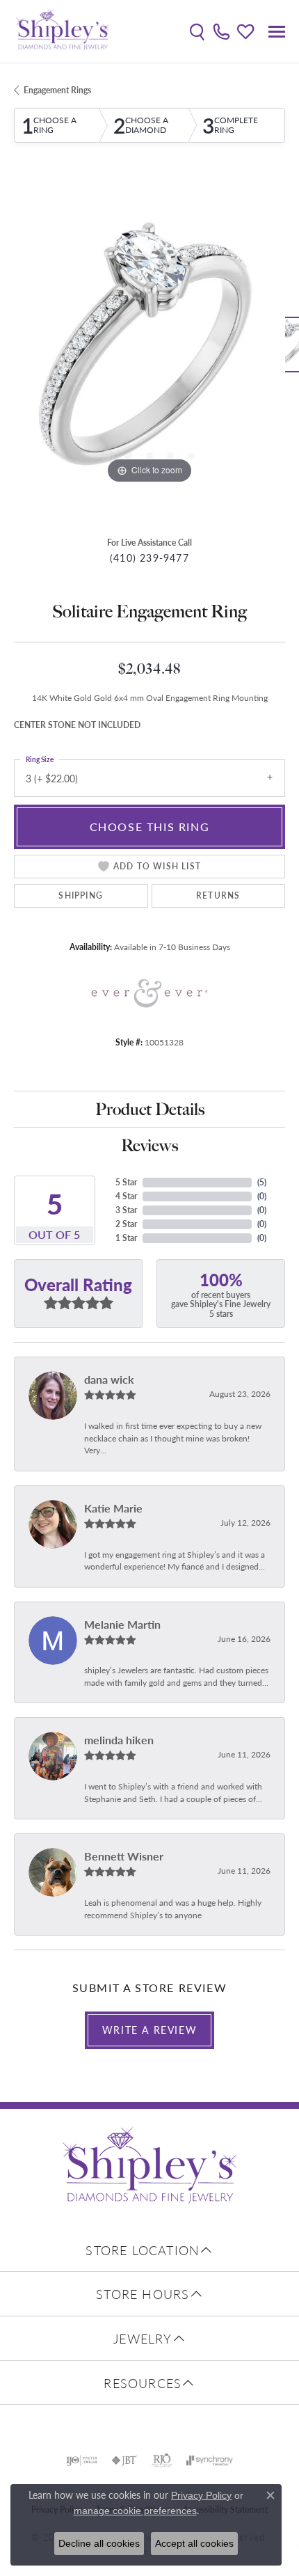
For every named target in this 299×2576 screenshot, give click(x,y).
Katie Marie (113, 1508)
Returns (218, 895)
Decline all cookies (99, 2543)
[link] (221, 31)
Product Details (150, 1109)
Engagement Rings (57, 90)
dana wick (109, 1379)
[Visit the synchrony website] (209, 2460)
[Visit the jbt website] (124, 2460)
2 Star (126, 1224)
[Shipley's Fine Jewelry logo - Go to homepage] (63, 31)
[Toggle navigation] (277, 32)
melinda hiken (119, 1740)
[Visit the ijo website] (82, 2460)
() (262, 1182)
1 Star (126, 1238)
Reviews (149, 1145)
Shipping (81, 895)
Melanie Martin (122, 1624)
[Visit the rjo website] (162, 2460)
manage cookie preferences (135, 2511)
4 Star (126, 1196)
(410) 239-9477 (149, 558)
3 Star (126, 1210)
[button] (197, 31)
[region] (149, 351)
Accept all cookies (194, 2543)
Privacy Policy (201, 2495)
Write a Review (149, 2030)
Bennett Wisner (124, 1856)
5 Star (126, 1182)
